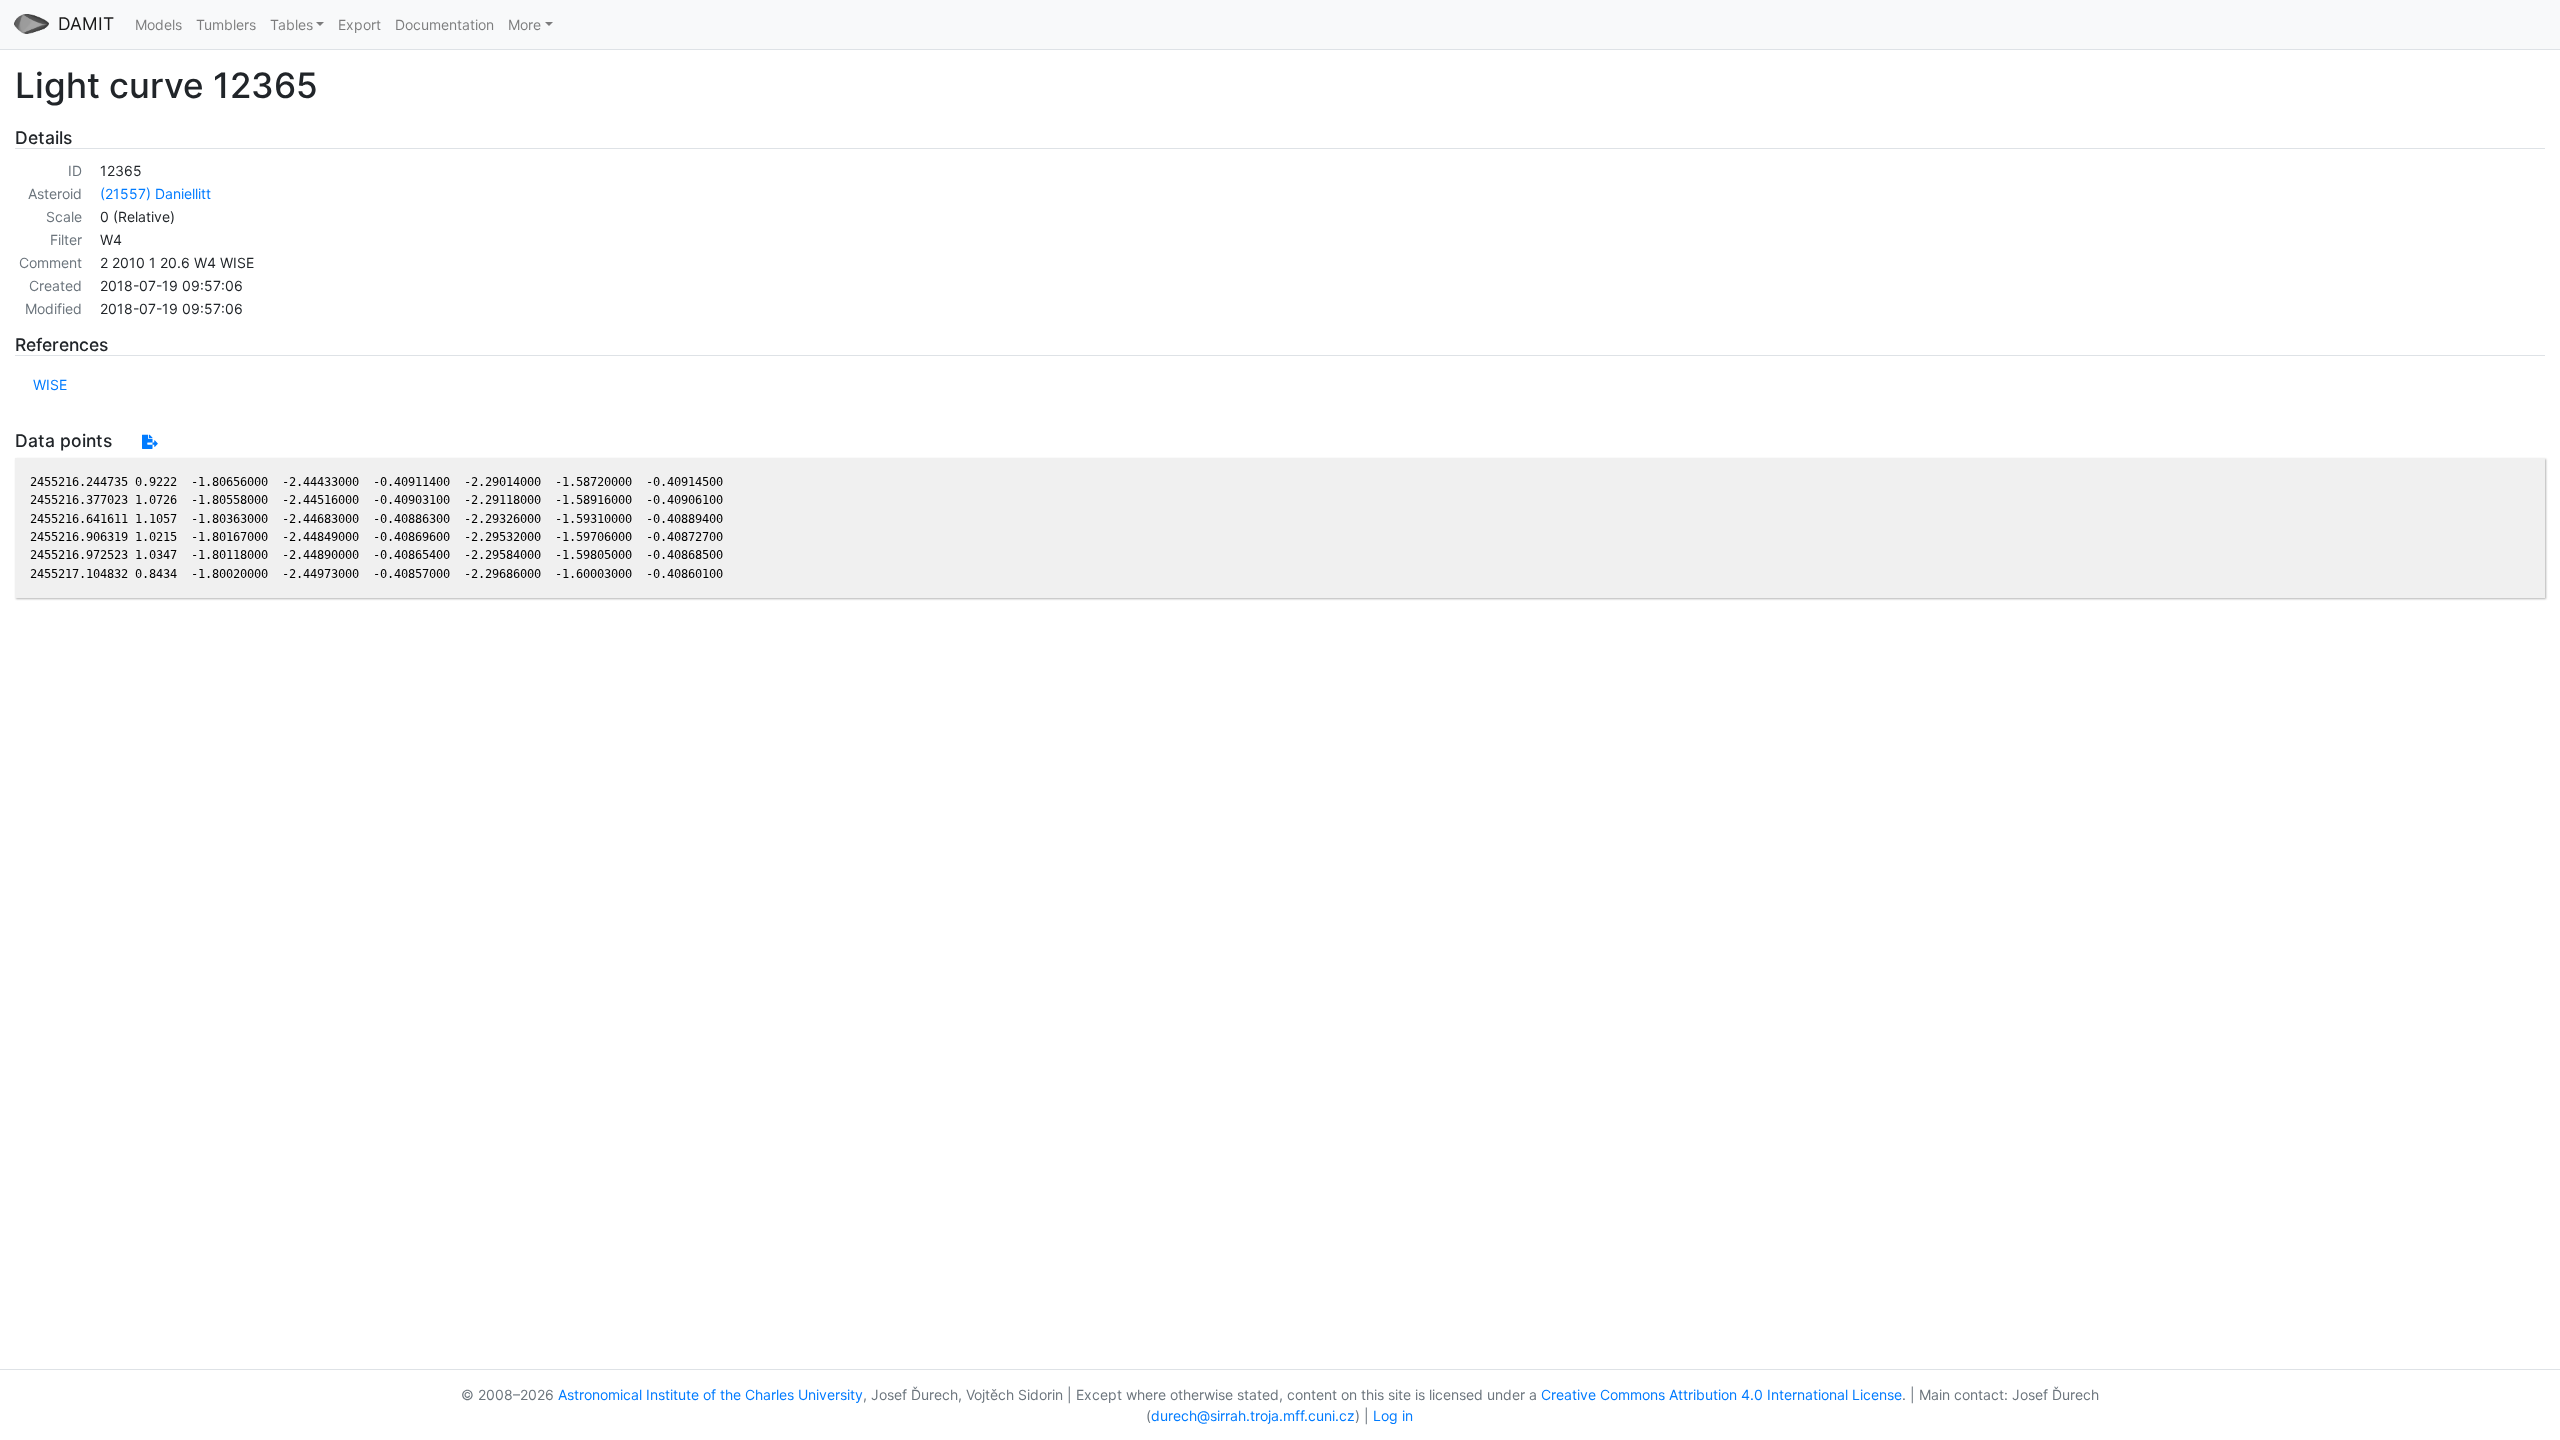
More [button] (524, 24)
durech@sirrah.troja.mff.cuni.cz (1253, 1415)
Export (359, 24)
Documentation (444, 24)
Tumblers (226, 24)
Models (158, 24)
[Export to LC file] (149, 441)
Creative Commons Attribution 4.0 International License (1721, 1394)
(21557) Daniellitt (155, 193)
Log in (1393, 1415)
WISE (50, 384)
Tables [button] (291, 24)
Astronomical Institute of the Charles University (710, 1394)
